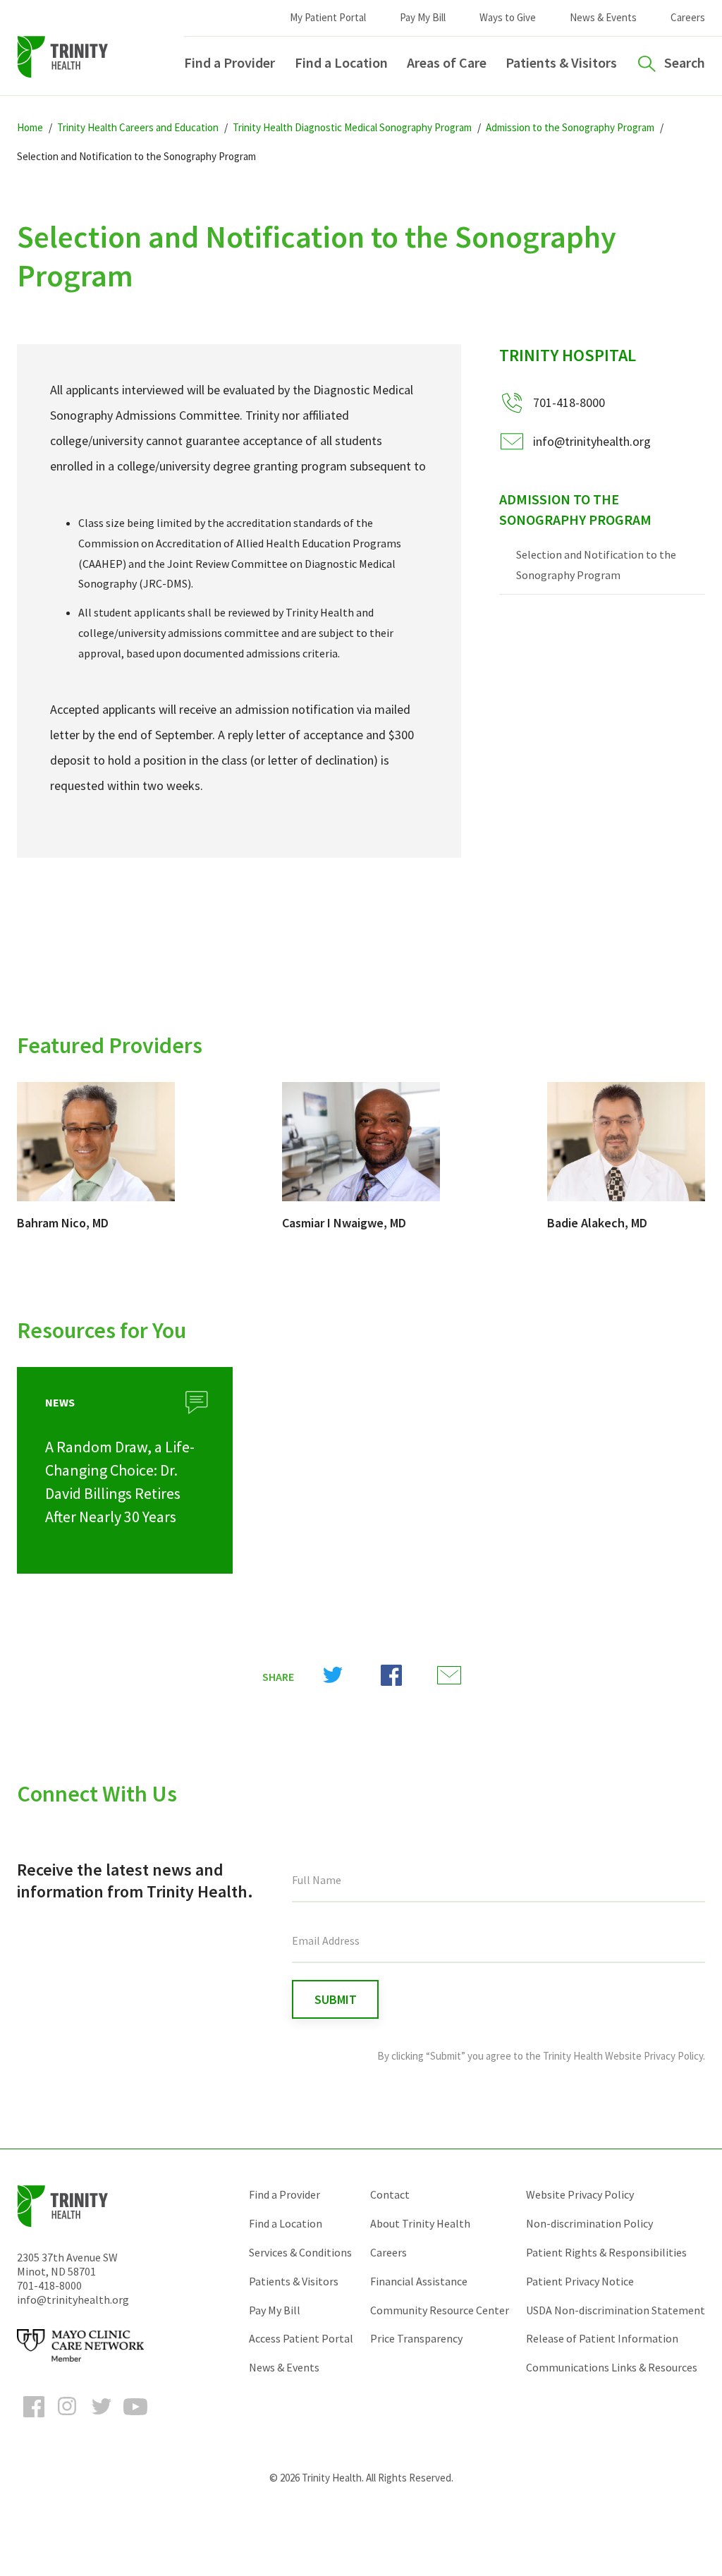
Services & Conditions (300, 2252)
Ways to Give (508, 17)
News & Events (603, 17)
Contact (390, 2194)
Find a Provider (230, 62)
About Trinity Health (420, 2223)
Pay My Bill (423, 17)
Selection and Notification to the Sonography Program (596, 565)
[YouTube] (135, 2419)
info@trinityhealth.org (592, 441)
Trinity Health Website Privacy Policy (623, 2056)
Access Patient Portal (301, 2338)
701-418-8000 (49, 2285)
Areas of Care (447, 62)
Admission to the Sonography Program (575, 509)
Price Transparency (416, 2338)
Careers (688, 17)
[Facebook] (34, 2419)
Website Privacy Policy (580, 2194)
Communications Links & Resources (612, 2367)
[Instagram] (68, 2419)
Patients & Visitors (561, 62)
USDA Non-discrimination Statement (616, 2310)
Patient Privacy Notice (580, 2281)
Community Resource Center (440, 2310)
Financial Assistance (419, 2281)
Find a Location (341, 62)
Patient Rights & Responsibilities (606, 2252)
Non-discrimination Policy (589, 2223)
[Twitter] (102, 2419)
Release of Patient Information (602, 2338)
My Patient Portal (328, 17)
